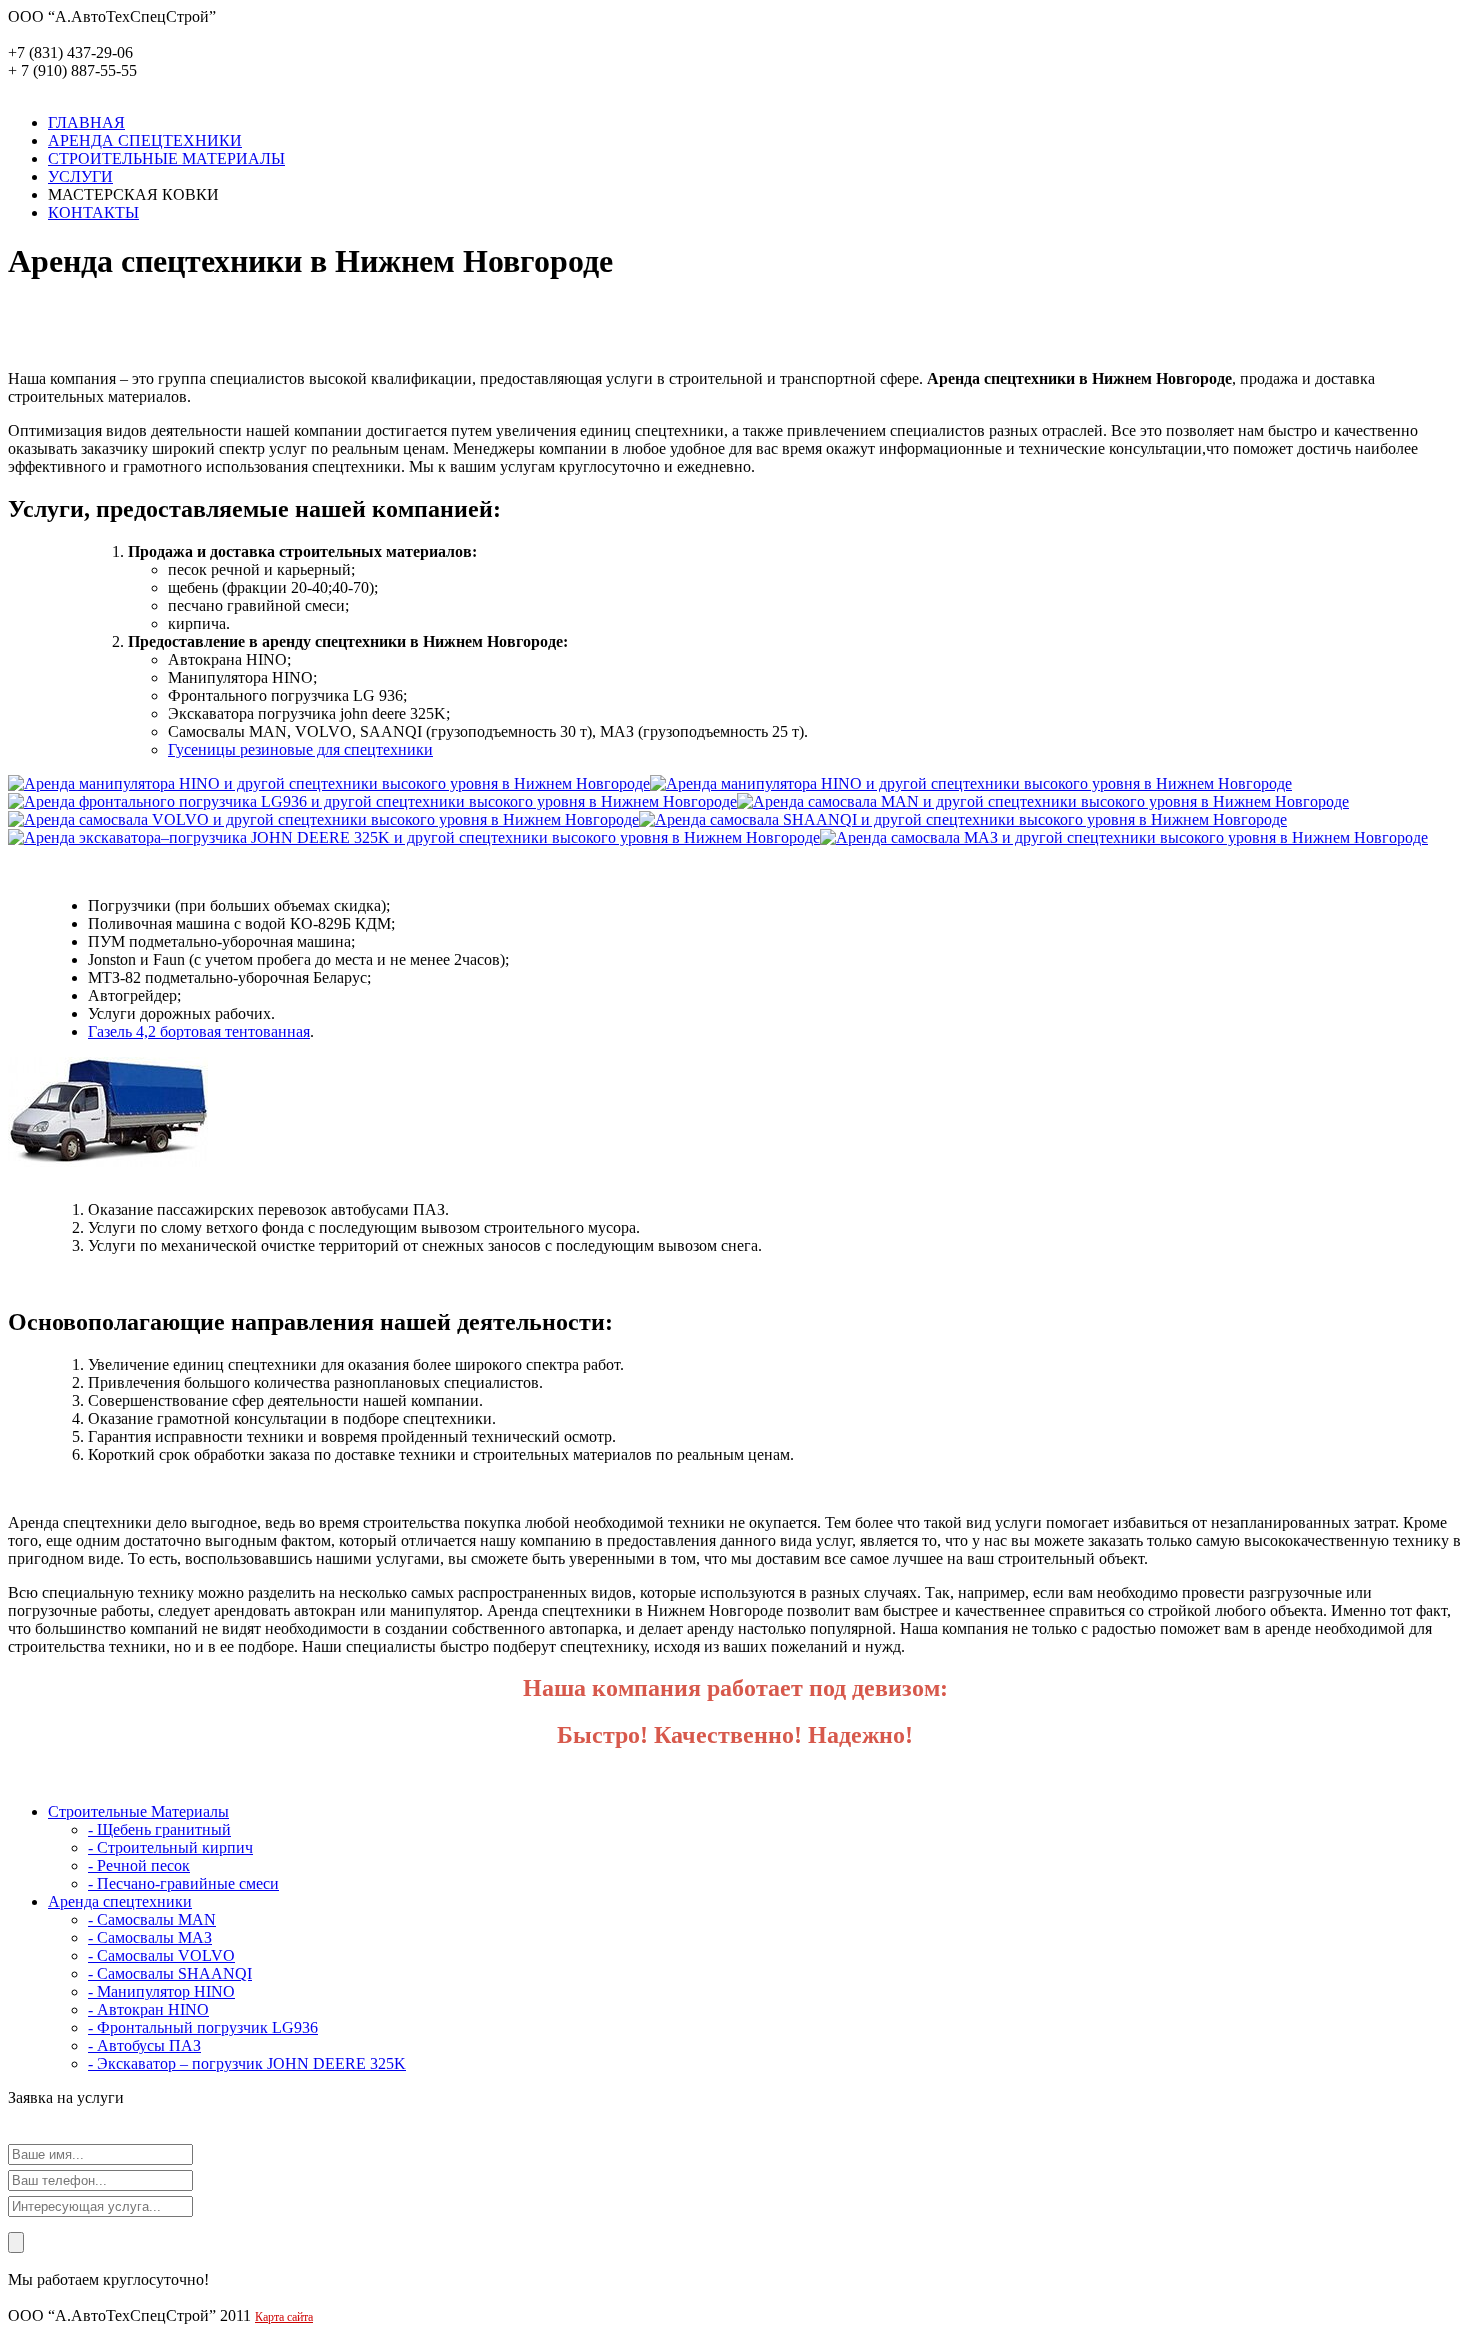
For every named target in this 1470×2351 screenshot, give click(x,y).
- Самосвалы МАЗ (150, 1937)
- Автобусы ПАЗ (144, 2045)
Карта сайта (284, 2317)
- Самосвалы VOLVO (161, 1955)
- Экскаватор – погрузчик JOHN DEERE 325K (247, 2063)
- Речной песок (139, 1865)
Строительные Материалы (138, 1811)
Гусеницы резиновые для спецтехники (300, 749)
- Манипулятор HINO (161, 1991)
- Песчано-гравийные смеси (183, 1883)
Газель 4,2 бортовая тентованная (199, 1031)
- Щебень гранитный (159, 1829)
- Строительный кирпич (170, 1847)
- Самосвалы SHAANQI (170, 1973)
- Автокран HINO (148, 2009)
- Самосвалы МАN (152, 1919)
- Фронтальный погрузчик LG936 (203, 2027)
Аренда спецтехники (120, 1901)
